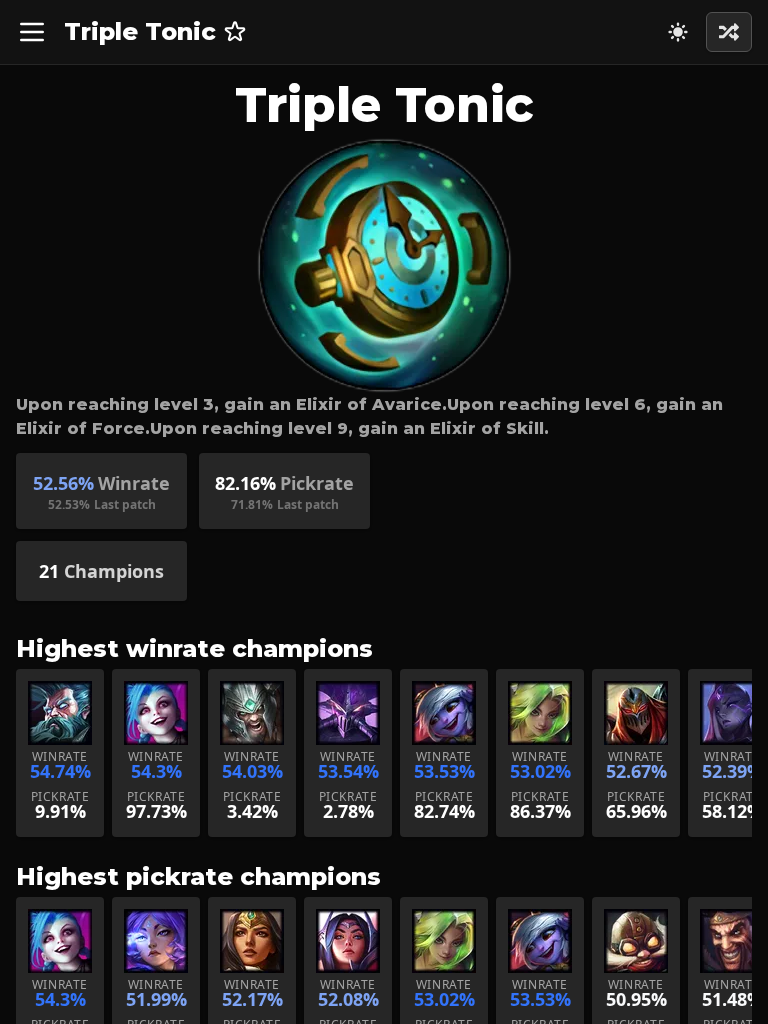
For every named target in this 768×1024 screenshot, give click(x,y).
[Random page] (678, 32)
